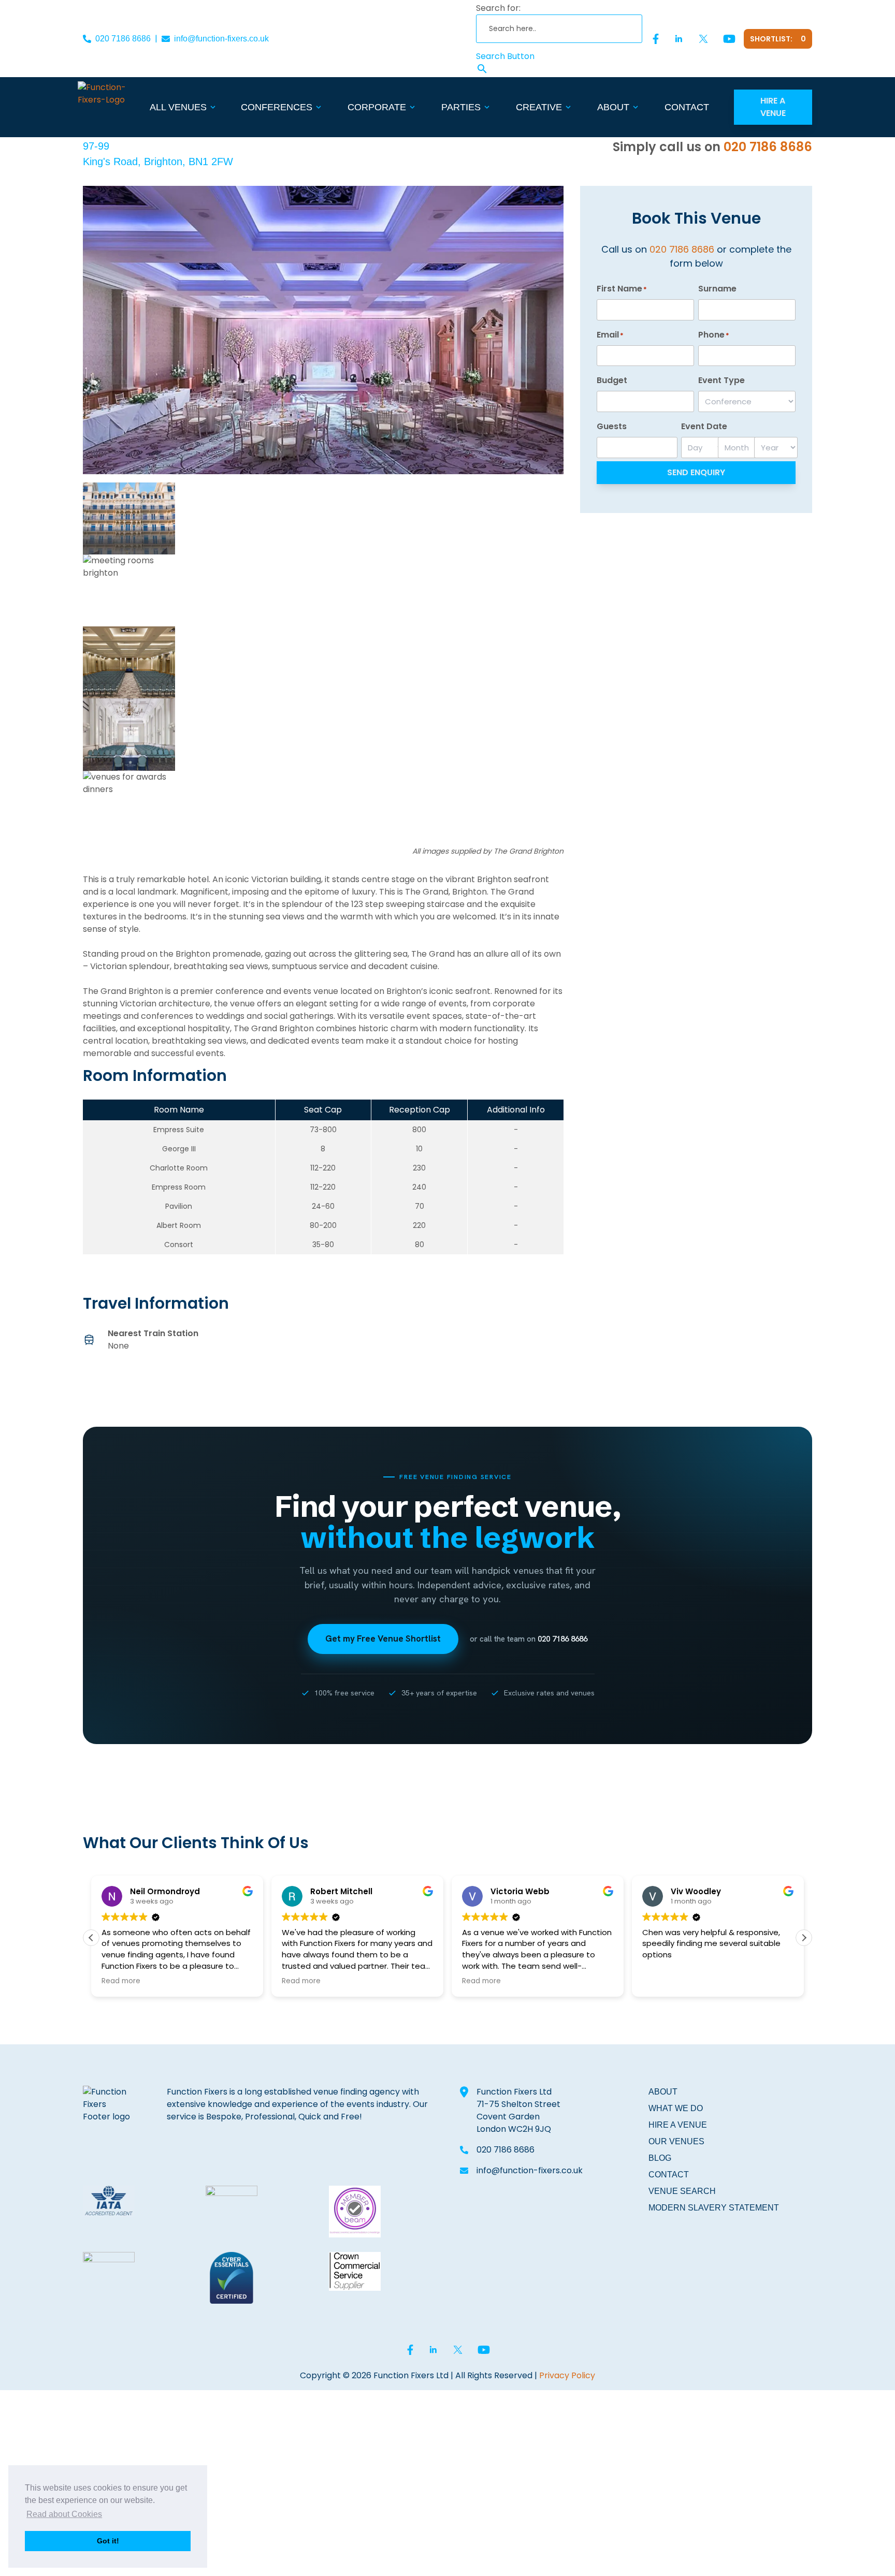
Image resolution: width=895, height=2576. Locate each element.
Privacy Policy (567, 2375)
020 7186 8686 (123, 39)
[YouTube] (729, 39)
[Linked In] (679, 39)
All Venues (178, 107)
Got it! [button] (108, 2541)
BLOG (660, 2158)
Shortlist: (778, 39)
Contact (687, 107)
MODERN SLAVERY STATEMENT (714, 2208)
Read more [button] (121, 1981)
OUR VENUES (676, 2141)
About (613, 107)
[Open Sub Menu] (212, 107)
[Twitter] (703, 39)
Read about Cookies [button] (64, 2514)
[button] (804, 1938)
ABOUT (663, 2092)
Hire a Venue (773, 107)
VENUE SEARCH (682, 2191)
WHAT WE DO (676, 2108)
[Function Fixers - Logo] (112, 107)
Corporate (377, 107)
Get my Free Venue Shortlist (383, 1638)
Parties (461, 107)
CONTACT (669, 2175)
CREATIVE (539, 107)
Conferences (277, 107)
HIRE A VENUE (678, 2125)
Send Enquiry (696, 472)
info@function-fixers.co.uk (221, 39)
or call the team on (529, 1639)
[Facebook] (656, 39)
